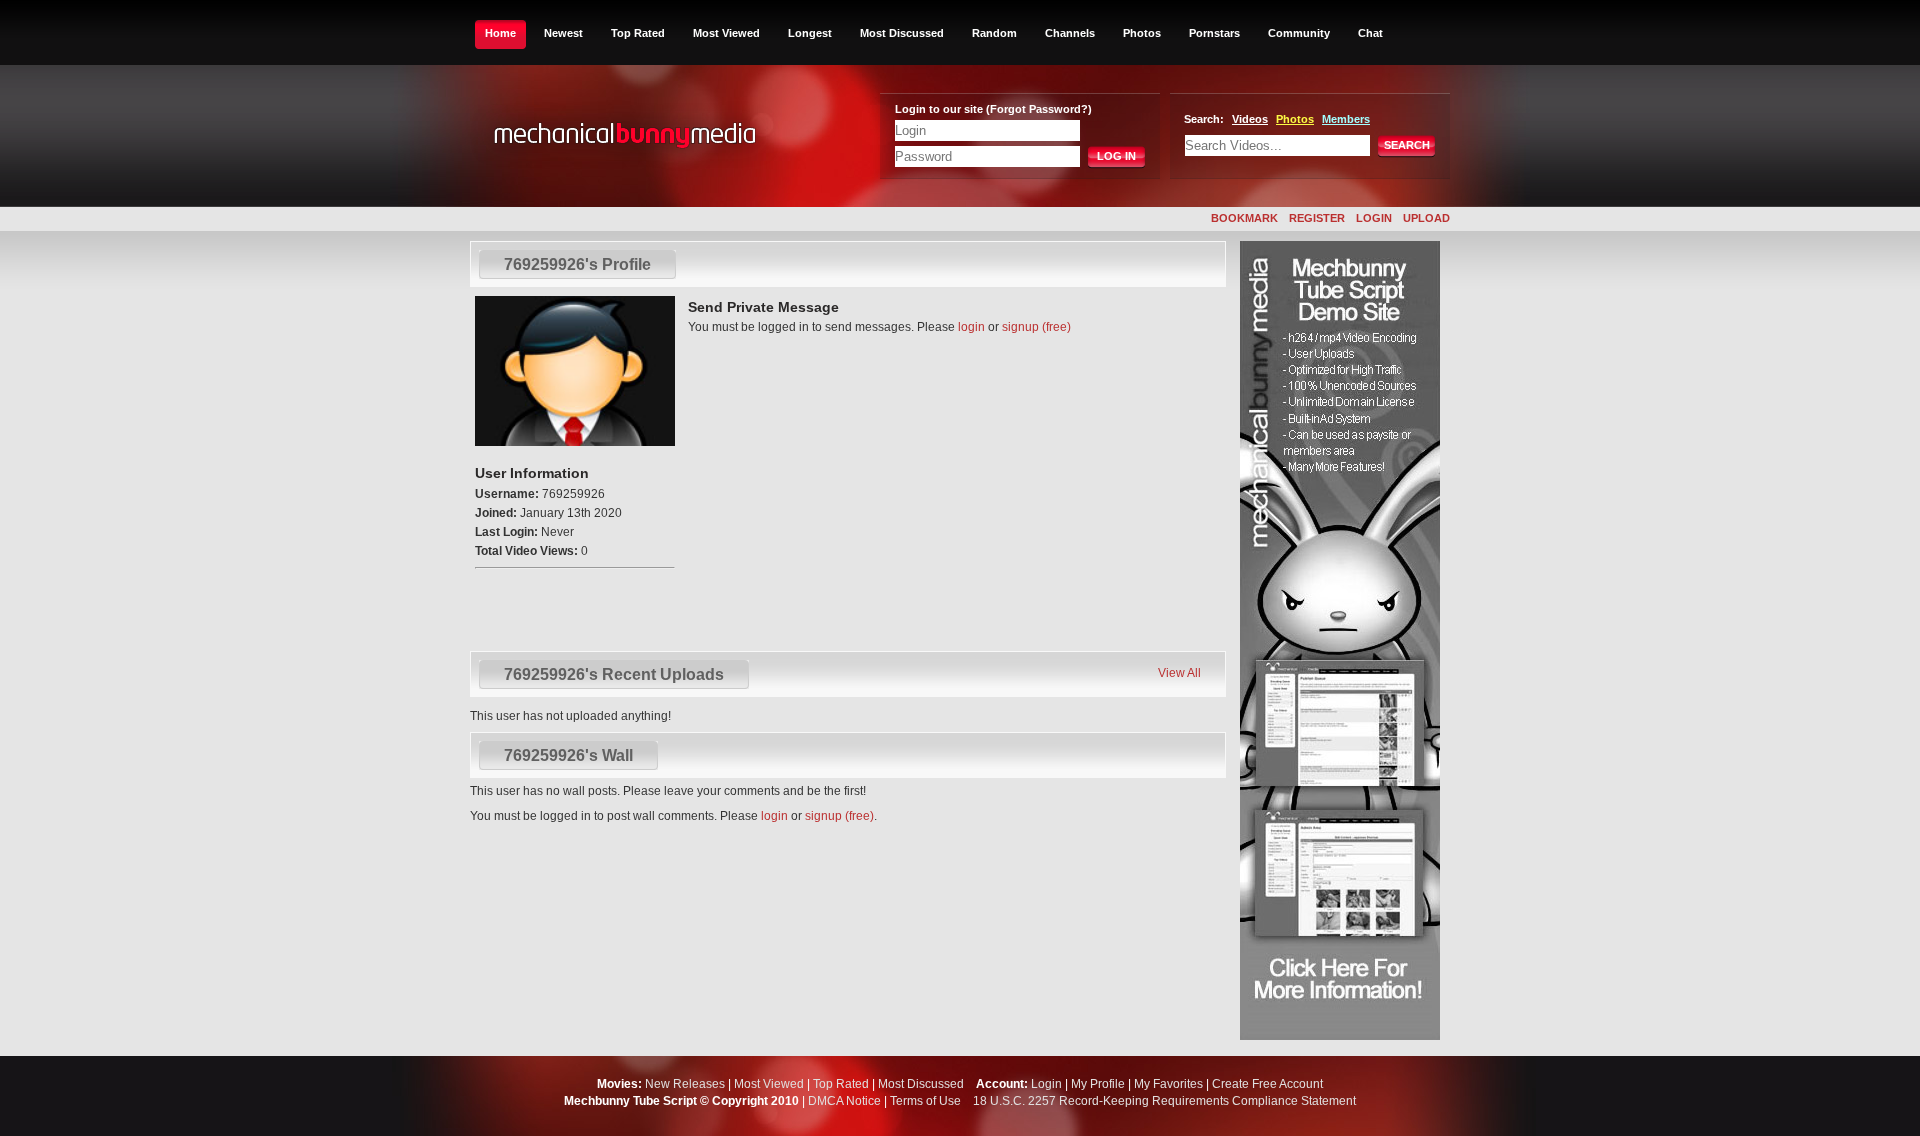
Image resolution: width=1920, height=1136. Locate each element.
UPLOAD (1426, 218)
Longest (810, 33)
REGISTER (1317, 218)
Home (500, 33)
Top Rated (638, 33)
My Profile (1098, 1084)
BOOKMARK (1244, 218)
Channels (1070, 33)
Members (1346, 119)
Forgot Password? (1039, 109)
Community (1299, 33)
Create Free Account (1267, 1084)
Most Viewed (726, 33)
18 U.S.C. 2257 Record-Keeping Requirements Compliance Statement (1164, 1101)
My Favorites (1168, 1084)
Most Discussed (902, 33)
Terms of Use (925, 1101)
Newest (563, 33)
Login (1046, 1084)
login (971, 327)
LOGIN (1374, 218)
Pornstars (1214, 33)
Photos (1142, 33)
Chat (1370, 33)
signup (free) (1036, 327)
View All (1179, 673)
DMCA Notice (844, 1101)
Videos (1250, 119)
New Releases (685, 1084)
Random (994, 33)
